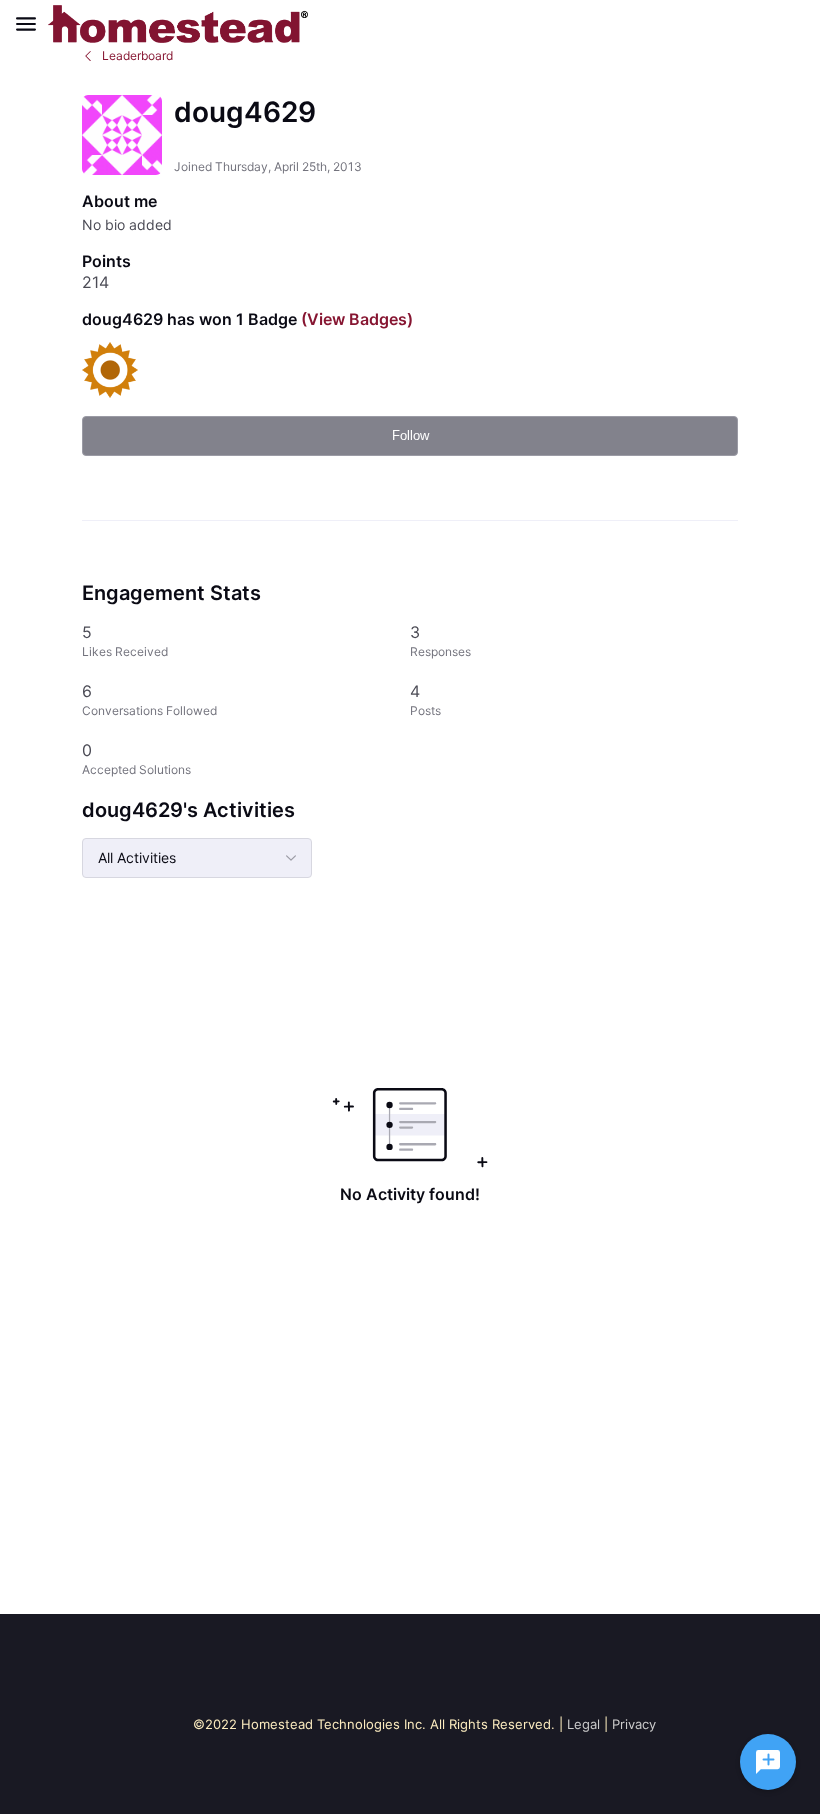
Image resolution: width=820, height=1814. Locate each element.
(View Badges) (355, 319)
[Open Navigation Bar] (32, 24)
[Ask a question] (768, 1762)
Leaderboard (137, 55)
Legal (583, 1724)
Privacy (634, 1724)
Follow (410, 435)
